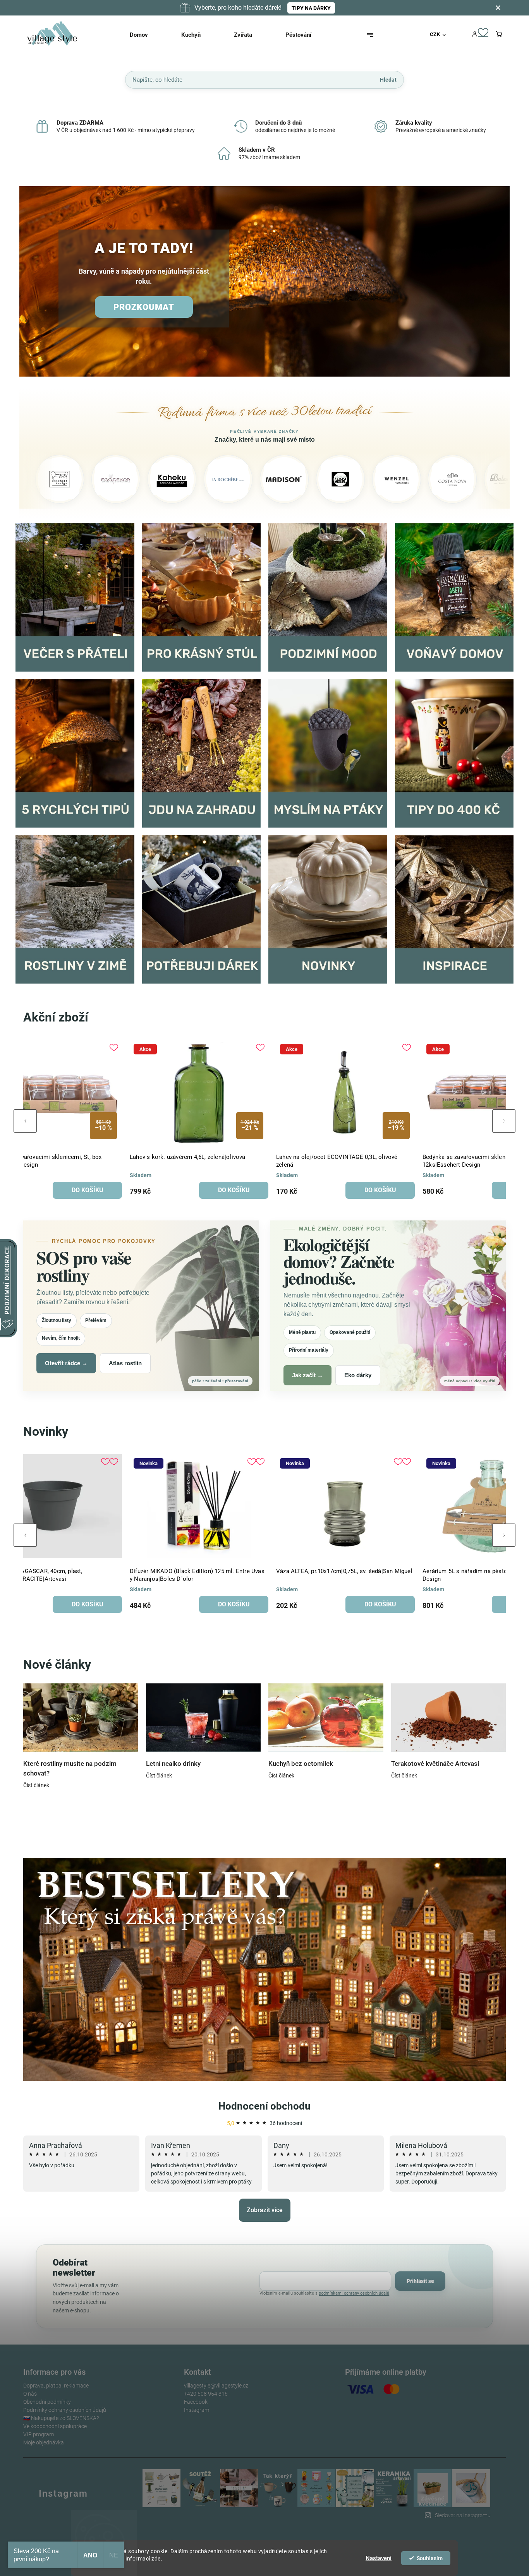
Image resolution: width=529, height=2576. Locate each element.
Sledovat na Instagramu (463, 2515)
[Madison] (178, 479)
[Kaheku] (65, 479)
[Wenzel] (290, 479)
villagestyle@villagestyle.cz (216, 2386)
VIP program (39, 2434)
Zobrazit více (265, 2210)
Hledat (388, 79)
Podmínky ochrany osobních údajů (65, 2410)
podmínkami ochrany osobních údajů (354, 2293)
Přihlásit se (420, 2281)
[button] (34, 282)
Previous (25, 1121)
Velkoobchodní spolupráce (55, 2426)
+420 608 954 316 (206, 2394)
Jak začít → (307, 1375)
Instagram (197, 2410)
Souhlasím (430, 2558)
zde (156, 2559)
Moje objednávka (44, 2442)
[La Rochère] (122, 479)
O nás (30, 2394)
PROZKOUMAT (144, 307)
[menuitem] (149, 35)
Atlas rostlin (125, 1363)
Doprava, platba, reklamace (56, 2386)
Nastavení (379, 2558)
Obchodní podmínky (47, 2402)
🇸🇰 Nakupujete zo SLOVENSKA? (61, 2418)
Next (504, 1121)
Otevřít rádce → (66, 1363)
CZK (435, 34)
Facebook (196, 2402)
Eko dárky (358, 1375)
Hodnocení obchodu (264, 2106)
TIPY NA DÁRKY (311, 8)
